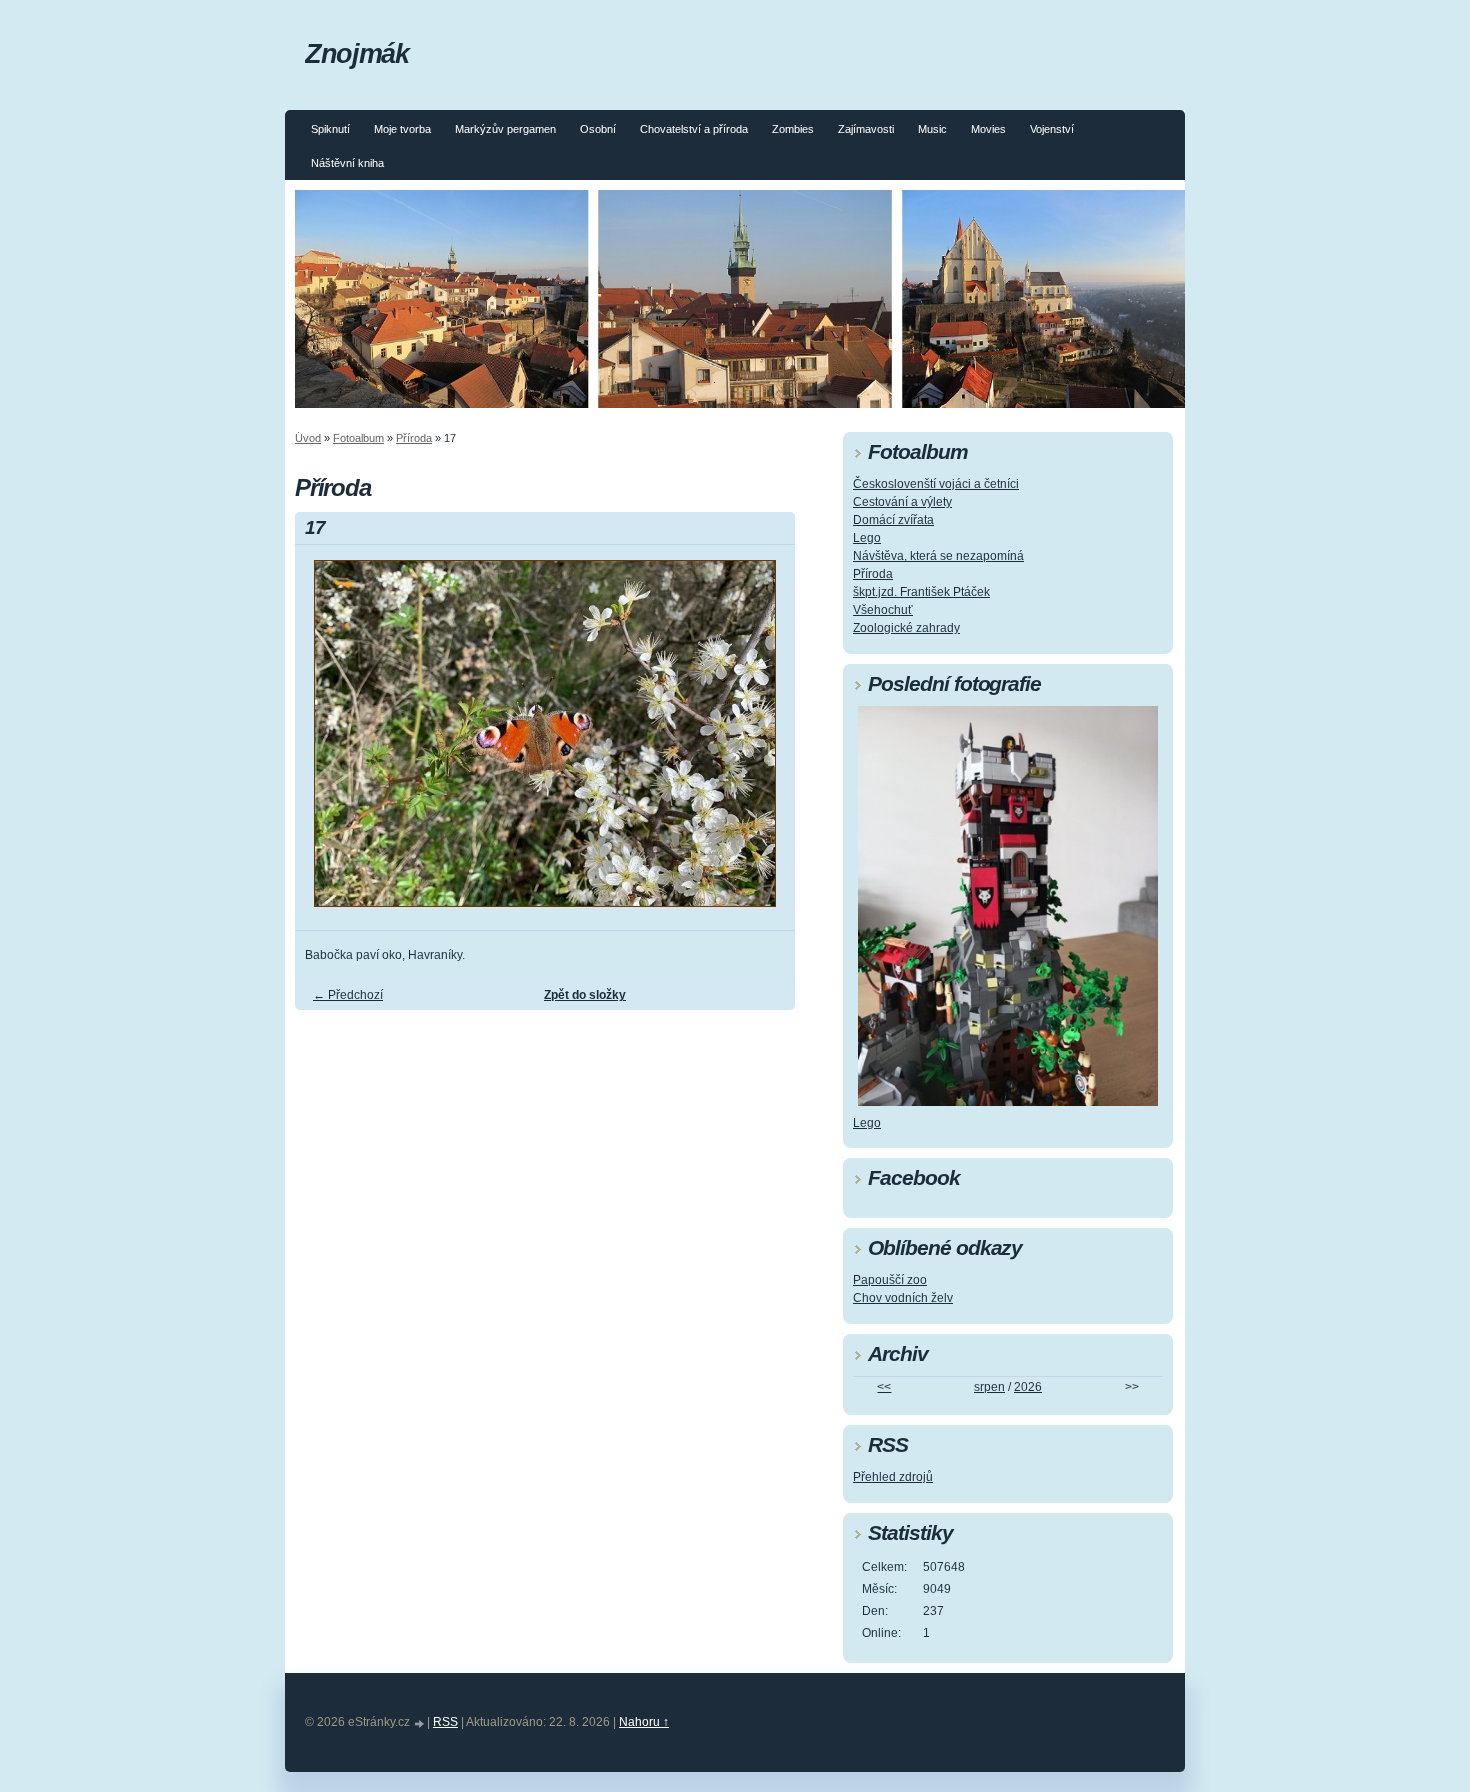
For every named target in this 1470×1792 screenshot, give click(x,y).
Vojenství (1052, 129)
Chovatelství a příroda (694, 129)
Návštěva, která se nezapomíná (938, 556)
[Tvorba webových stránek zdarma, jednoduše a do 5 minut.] (420, 1723)
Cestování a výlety (902, 502)
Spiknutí (330, 129)
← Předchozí (348, 995)
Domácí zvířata (893, 520)
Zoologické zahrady (906, 628)
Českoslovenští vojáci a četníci (936, 484)
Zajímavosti (866, 129)
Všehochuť (883, 610)
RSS (445, 1722)
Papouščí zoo (890, 1280)
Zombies (793, 129)
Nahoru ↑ (644, 1722)
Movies (988, 129)
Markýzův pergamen (505, 129)
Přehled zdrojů (893, 1477)
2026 (1028, 1387)
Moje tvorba (402, 129)
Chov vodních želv (903, 1298)
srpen (989, 1387)
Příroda (414, 438)
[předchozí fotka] (327, 742)
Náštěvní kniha (347, 163)
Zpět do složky (585, 995)
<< (884, 1387)
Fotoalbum (358, 438)
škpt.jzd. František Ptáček (921, 592)
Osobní (598, 129)
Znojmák (356, 53)
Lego (867, 538)
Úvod (308, 438)
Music (932, 129)
